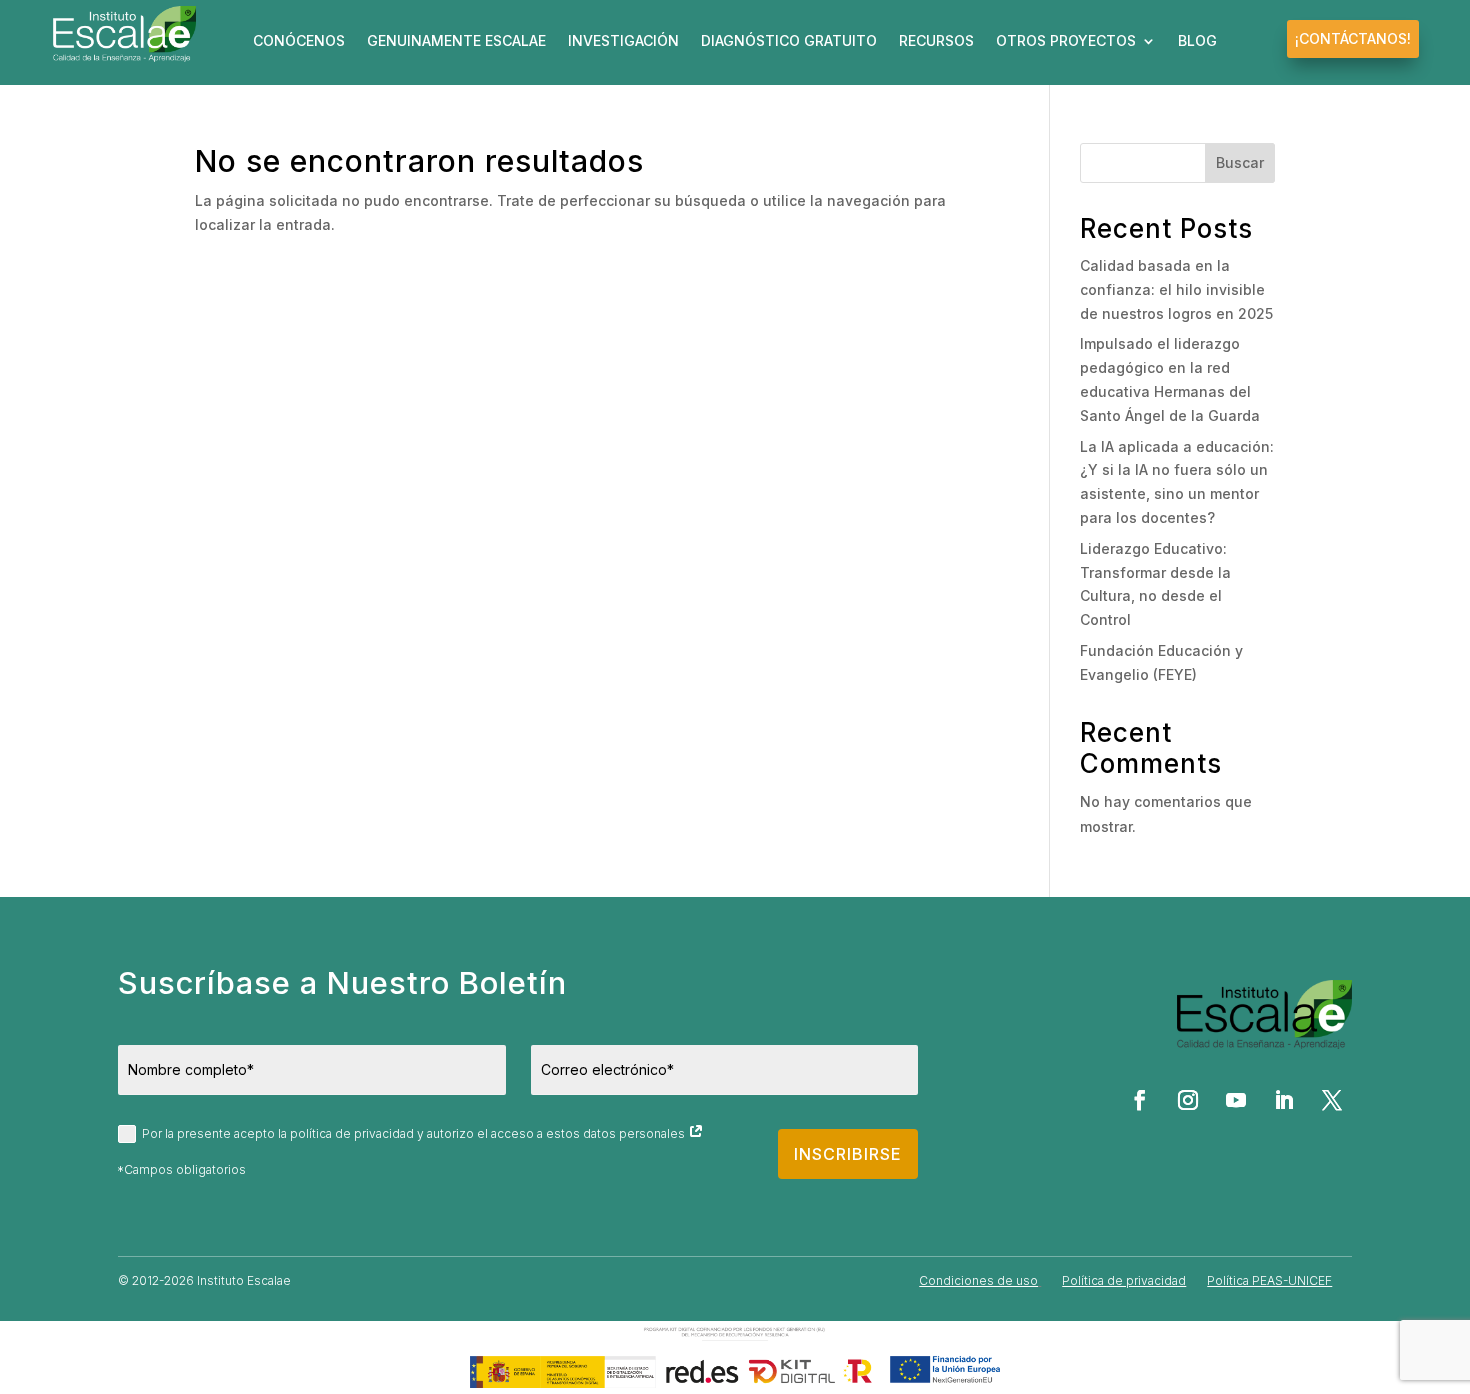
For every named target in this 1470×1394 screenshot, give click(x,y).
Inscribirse (848, 1154)
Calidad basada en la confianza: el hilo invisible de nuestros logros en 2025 (1176, 289)
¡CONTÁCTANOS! (1353, 38)
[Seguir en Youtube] (1236, 1100)
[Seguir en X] (1332, 1100)
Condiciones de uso (978, 1280)
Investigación (623, 41)
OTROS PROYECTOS (1066, 41)
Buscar (1240, 162)
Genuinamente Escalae (456, 41)
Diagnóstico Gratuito (789, 41)
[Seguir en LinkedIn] (1284, 1100)
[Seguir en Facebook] (1140, 1100)
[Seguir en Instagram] (1188, 1100)
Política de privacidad (1124, 1280)
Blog (1197, 41)
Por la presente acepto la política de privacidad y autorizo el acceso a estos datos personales (415, 1133)
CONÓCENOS (299, 41)
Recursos (936, 41)
